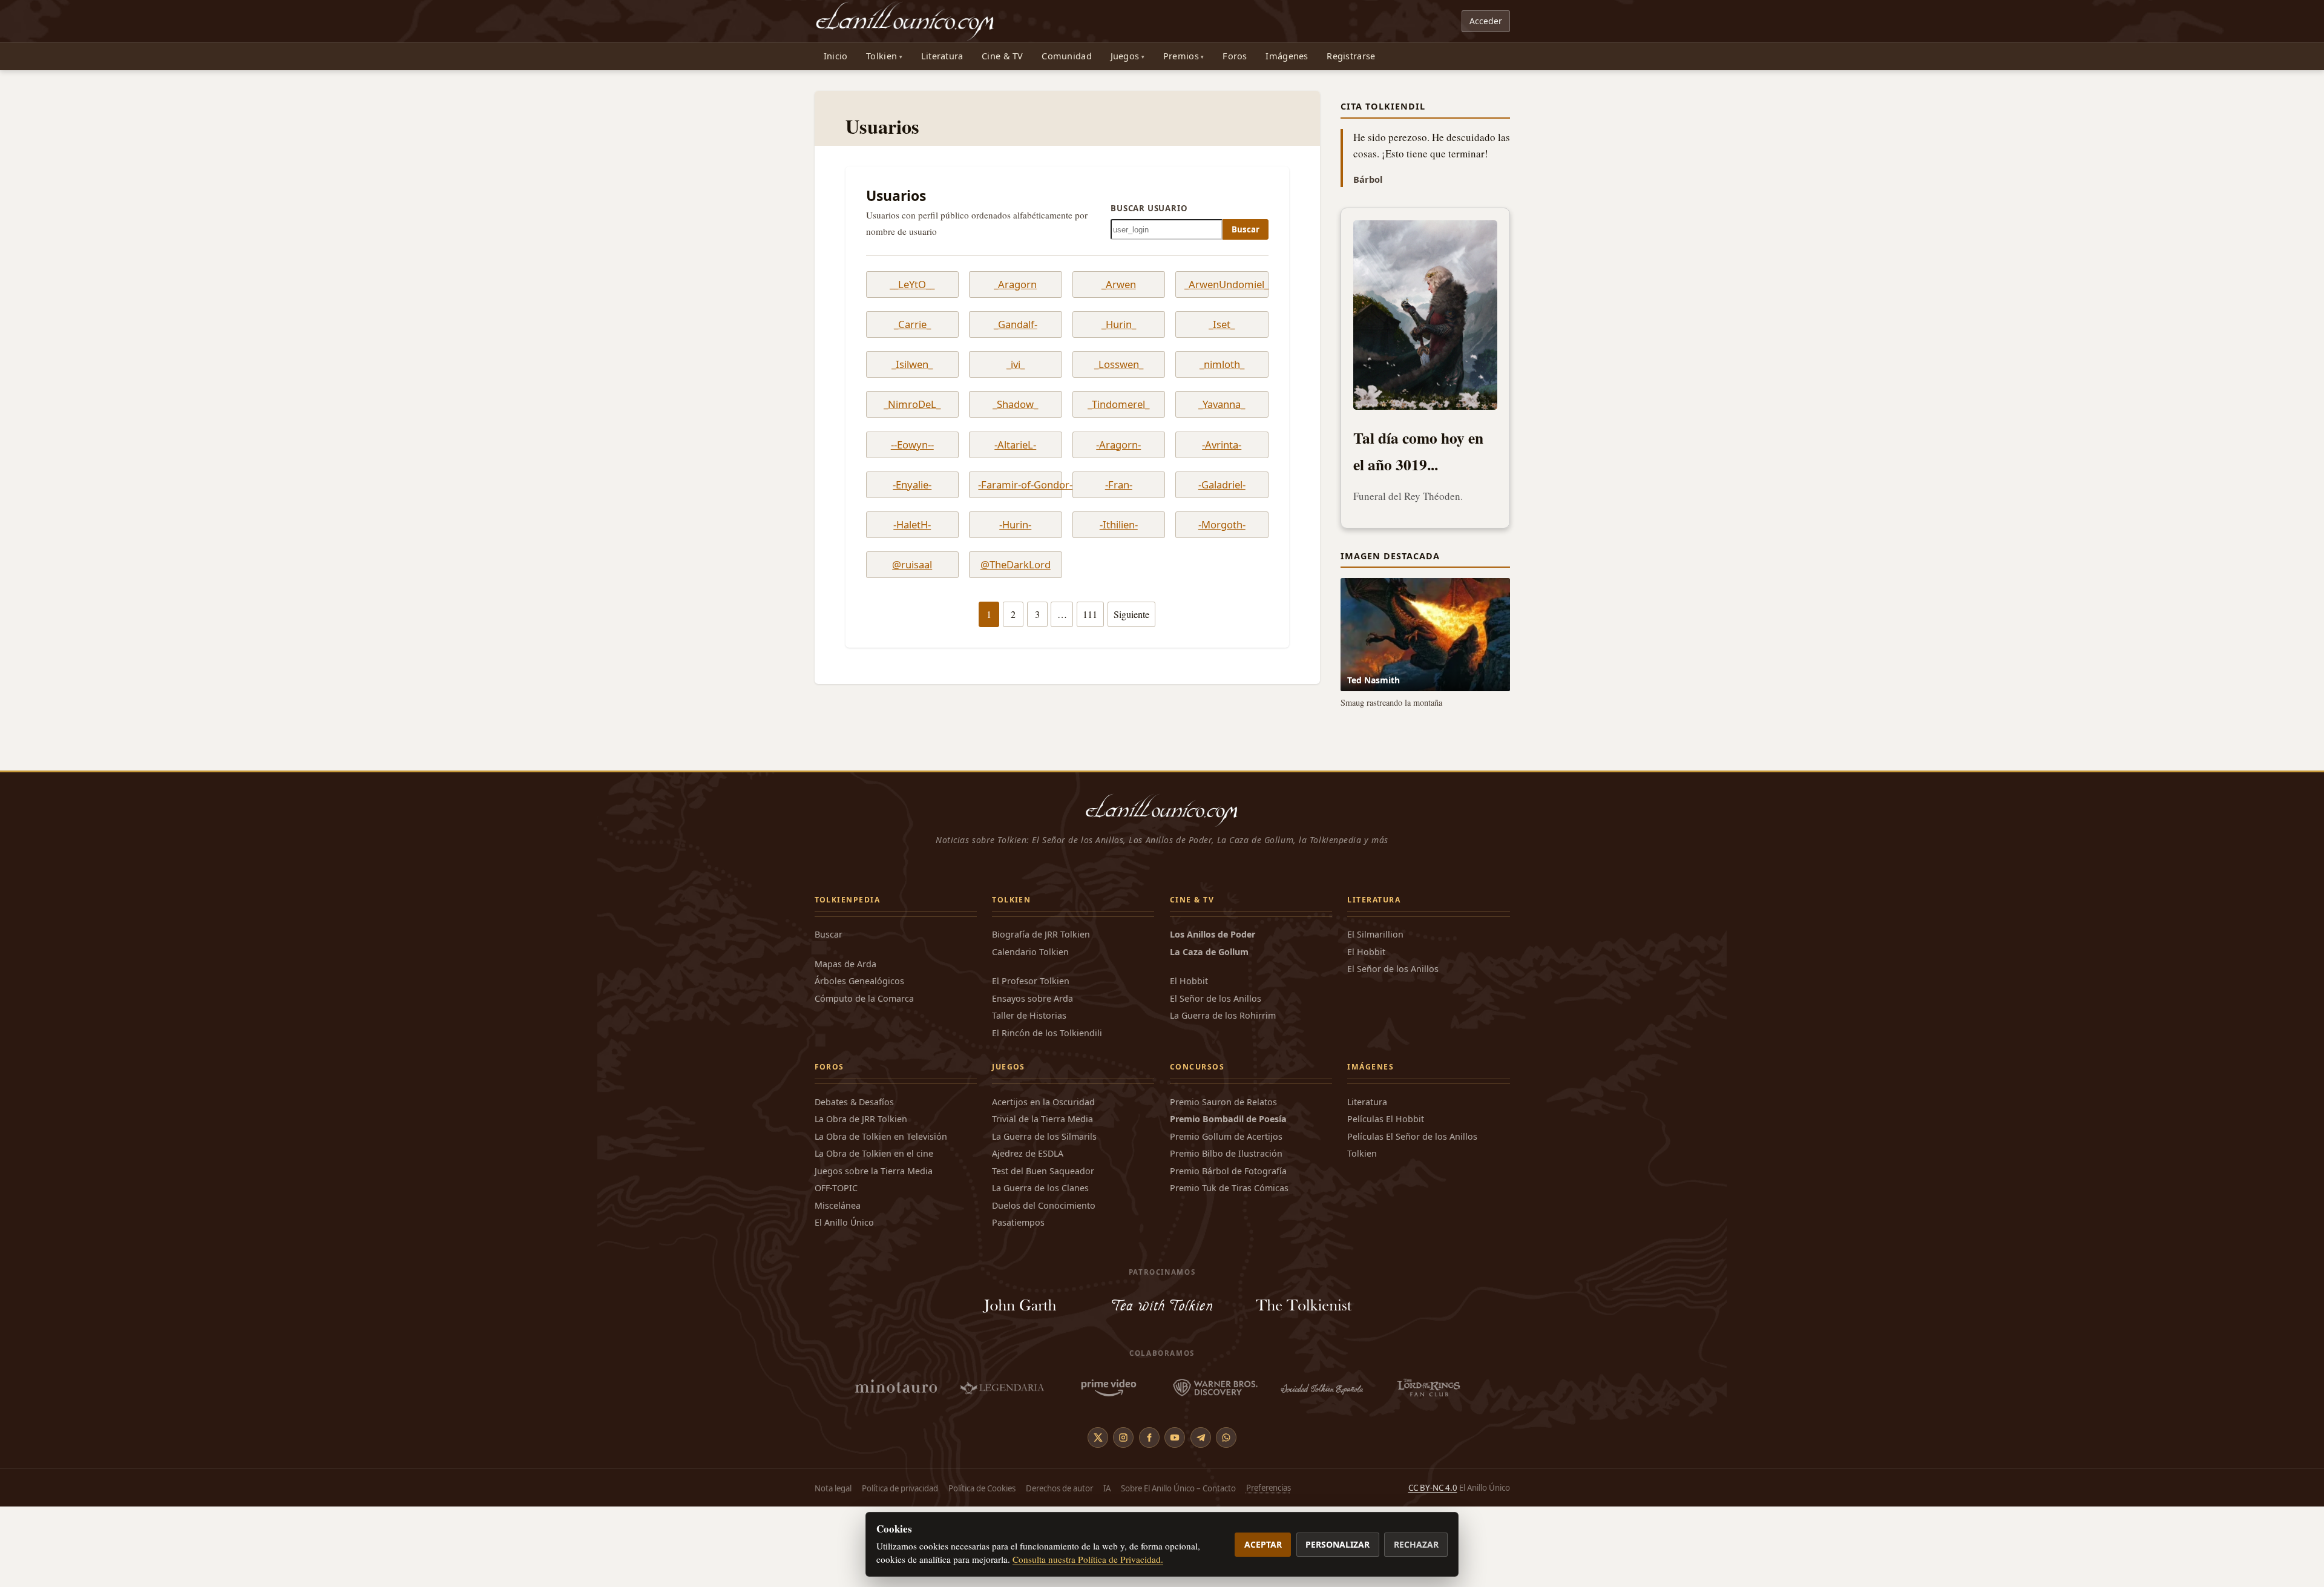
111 (1090, 614)
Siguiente (1131, 614)
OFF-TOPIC (836, 1268)
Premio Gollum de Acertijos (1226, 1217)
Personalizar (1338, 1544)
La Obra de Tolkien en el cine (874, 1234)
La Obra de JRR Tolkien (861, 1199)
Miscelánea (838, 1286)
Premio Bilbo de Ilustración (1226, 1234)
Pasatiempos (1018, 1303)
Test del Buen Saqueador (1043, 1251)
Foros (1235, 56)
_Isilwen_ (912, 364)
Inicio (836, 56)
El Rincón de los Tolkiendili (1047, 1113)
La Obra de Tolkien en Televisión (881, 1217)
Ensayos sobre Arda (1032, 1079)
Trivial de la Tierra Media (1042, 1199)
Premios (1181, 56)
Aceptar (1263, 1544)
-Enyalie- (912, 485)
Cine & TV (1003, 56)
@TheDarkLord (1016, 565)
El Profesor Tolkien (1031, 1061)
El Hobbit (1189, 1061)
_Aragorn (1015, 284)
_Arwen (1119, 284)
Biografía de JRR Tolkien (1041, 1015)
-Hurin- (1015, 525)
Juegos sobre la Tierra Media (874, 1251)
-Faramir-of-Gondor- (1015, 485)
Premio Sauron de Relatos (1223, 1182)
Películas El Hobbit (1386, 1199)
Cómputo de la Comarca (864, 1079)
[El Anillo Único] (906, 21)
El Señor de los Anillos (1216, 1079)
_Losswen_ (1119, 364)
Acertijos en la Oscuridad (1043, 1182)
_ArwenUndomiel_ (1222, 284)
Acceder (1486, 21)
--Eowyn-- (912, 445)
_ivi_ (1016, 364)
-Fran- (1119, 485)
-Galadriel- (1222, 485)
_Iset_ (1222, 324)
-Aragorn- (1118, 445)
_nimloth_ (1222, 364)
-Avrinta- (1222, 445)
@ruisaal (912, 565)
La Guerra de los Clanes (1040, 1268)
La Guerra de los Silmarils (1044, 1217)
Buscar (1246, 229)
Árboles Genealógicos (859, 1061)
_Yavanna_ (1222, 404)
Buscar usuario (1149, 208)
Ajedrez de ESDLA (1028, 1234)
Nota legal (833, 1568)
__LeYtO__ (912, 284)
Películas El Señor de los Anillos (1412, 1217)
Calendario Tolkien (1030, 1032)
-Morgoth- (1222, 525)
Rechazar (1416, 1544)
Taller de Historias (1029, 1096)
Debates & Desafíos (854, 1182)
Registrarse (1351, 56)
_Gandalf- (1016, 324)
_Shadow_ (1015, 404)
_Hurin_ (1119, 324)
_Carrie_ (912, 324)
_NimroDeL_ (912, 404)
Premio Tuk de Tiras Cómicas (1229, 1268)
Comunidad (1067, 56)
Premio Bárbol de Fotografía (1228, 1251)
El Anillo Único (844, 1303)
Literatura (942, 56)
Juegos (1125, 56)
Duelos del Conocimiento (1044, 1286)
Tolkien (881, 56)
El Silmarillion (1375, 1015)
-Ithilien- (1119, 525)
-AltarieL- (1015, 445)
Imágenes (1287, 56)
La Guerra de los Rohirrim (1223, 1096)
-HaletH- (912, 525)
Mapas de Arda (845, 1044)
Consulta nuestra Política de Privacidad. (1088, 1559)
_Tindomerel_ (1118, 404)
